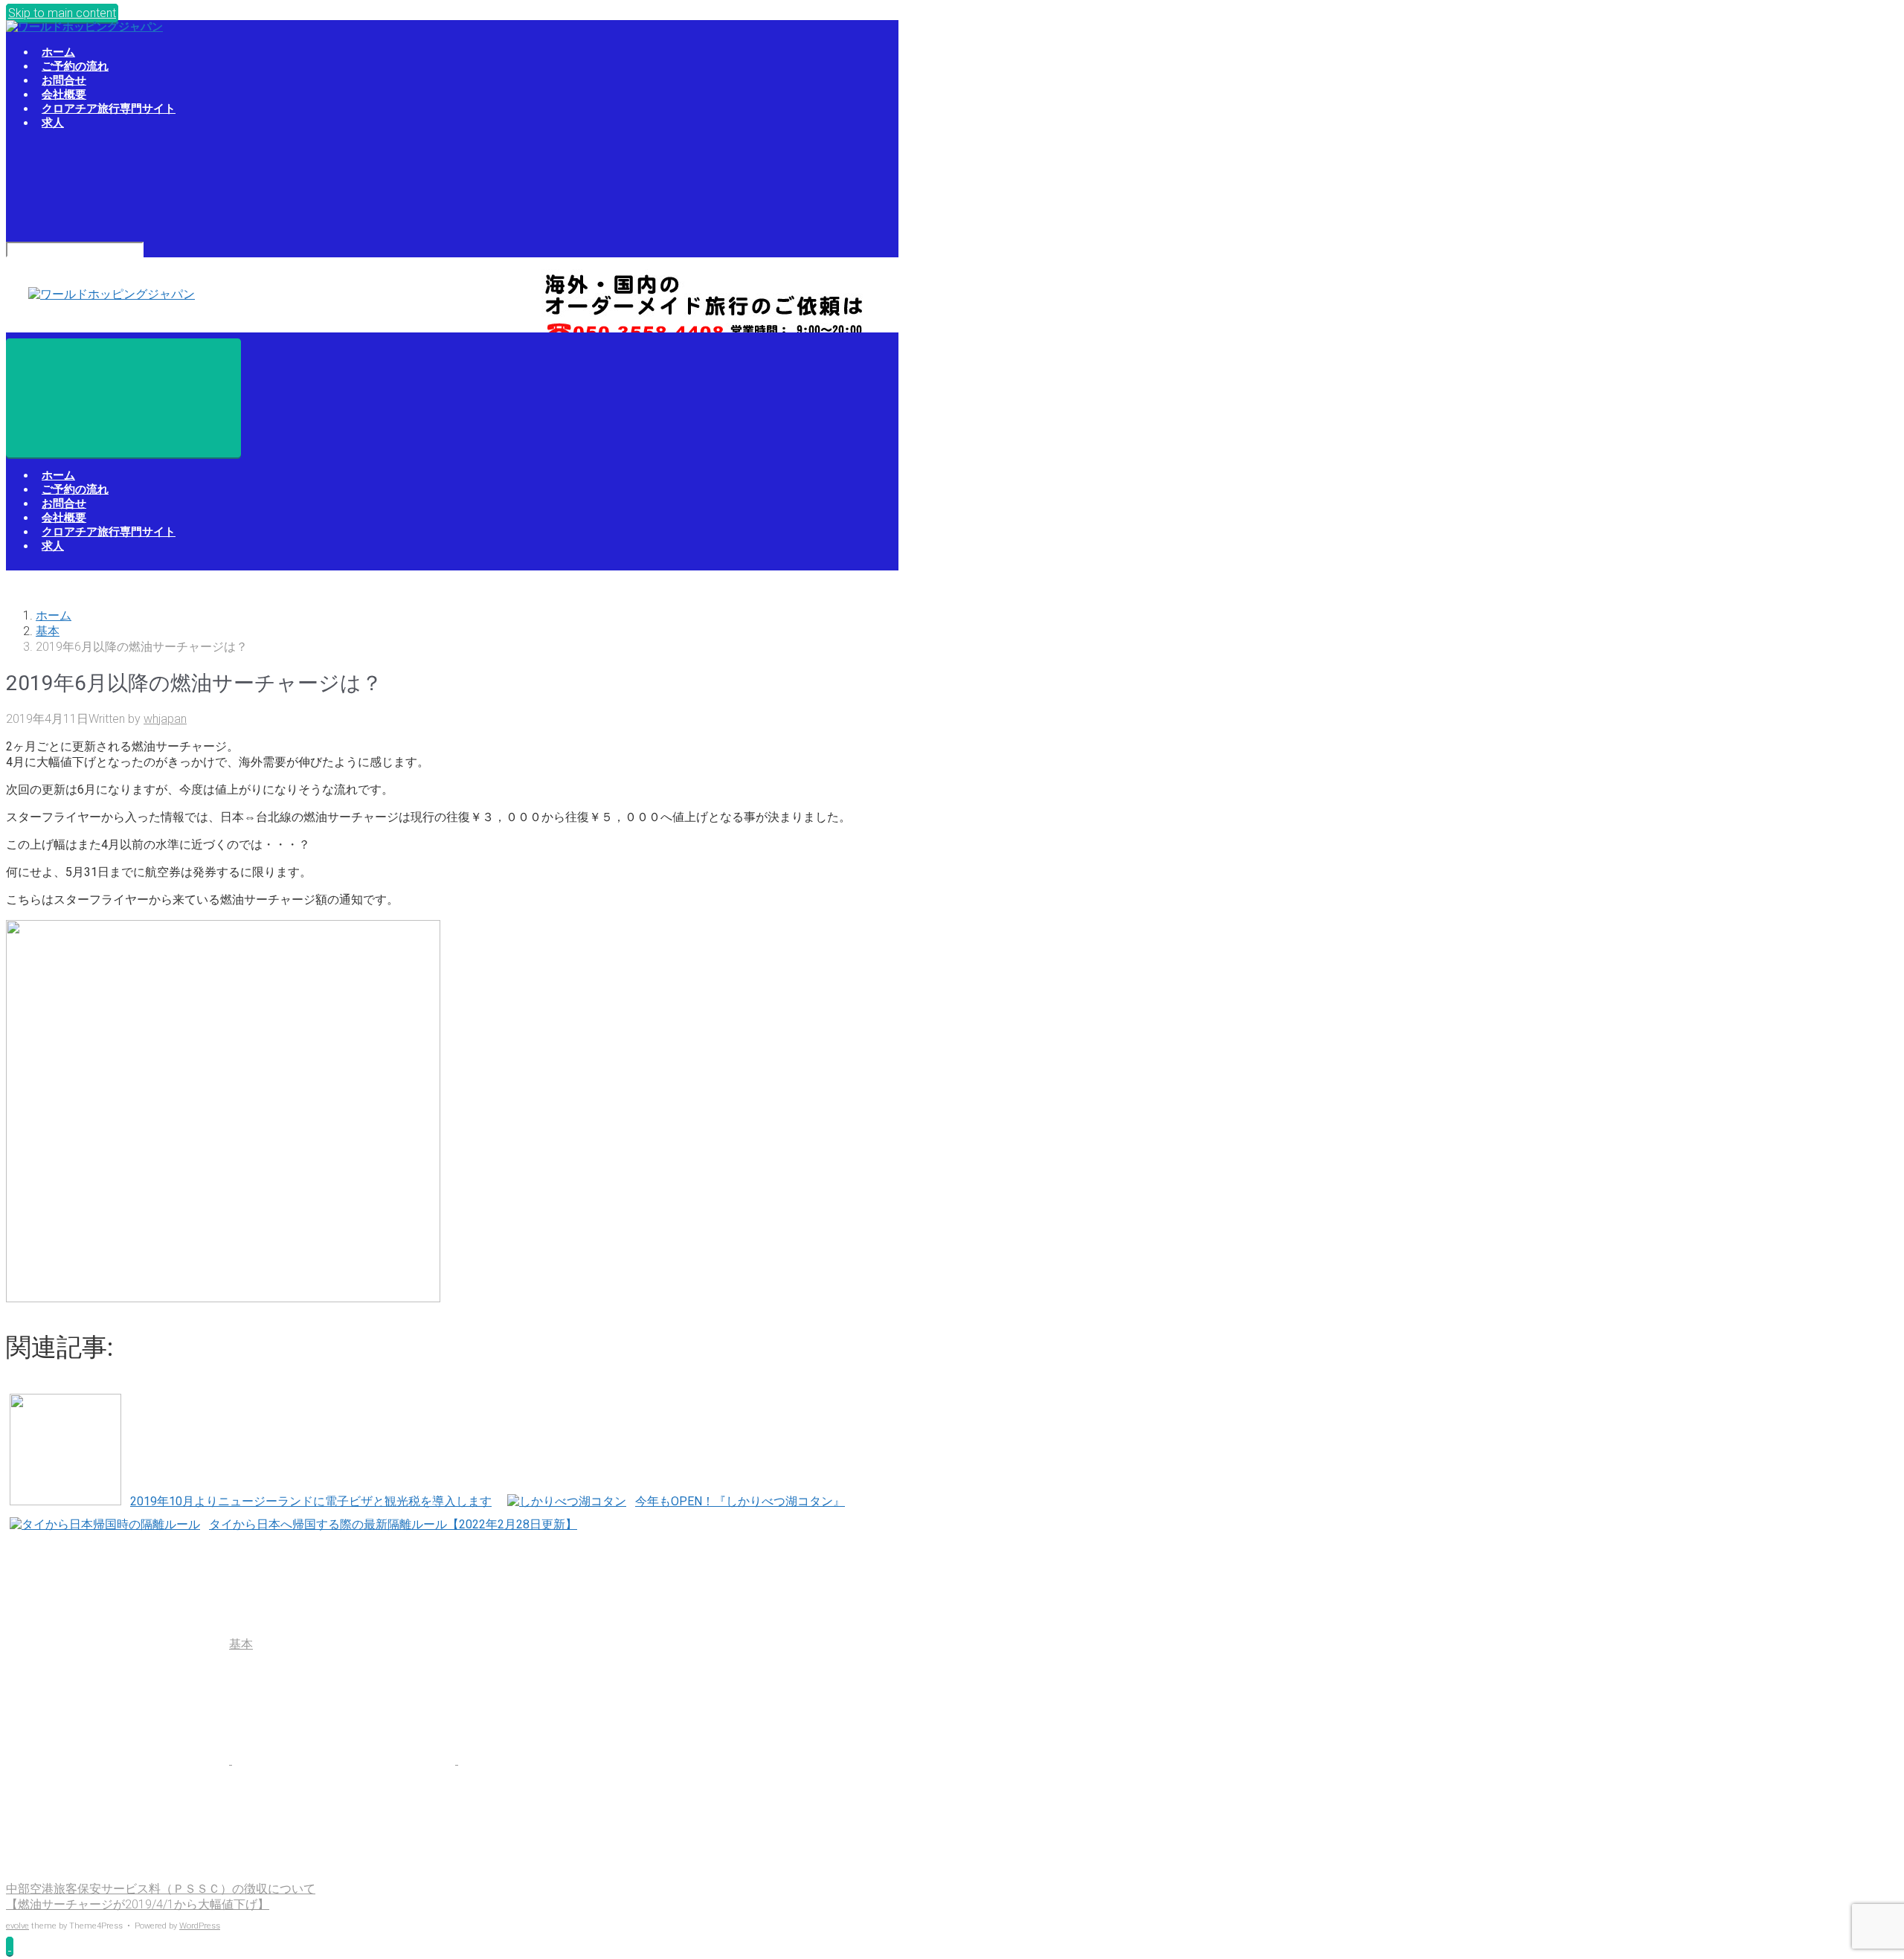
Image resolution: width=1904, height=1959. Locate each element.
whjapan (165, 719)
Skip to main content (62, 13)
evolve (17, 1926)
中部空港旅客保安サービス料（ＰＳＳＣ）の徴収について (161, 1889)
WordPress (200, 1926)
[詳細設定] (118, 1875)
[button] (10, 1946)
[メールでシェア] (570, 1760)
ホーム (54, 615)
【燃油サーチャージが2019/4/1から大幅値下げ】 (138, 1904)
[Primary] (123, 398)
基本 (48, 631)
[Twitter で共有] (119, 1760)
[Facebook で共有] (345, 1760)
